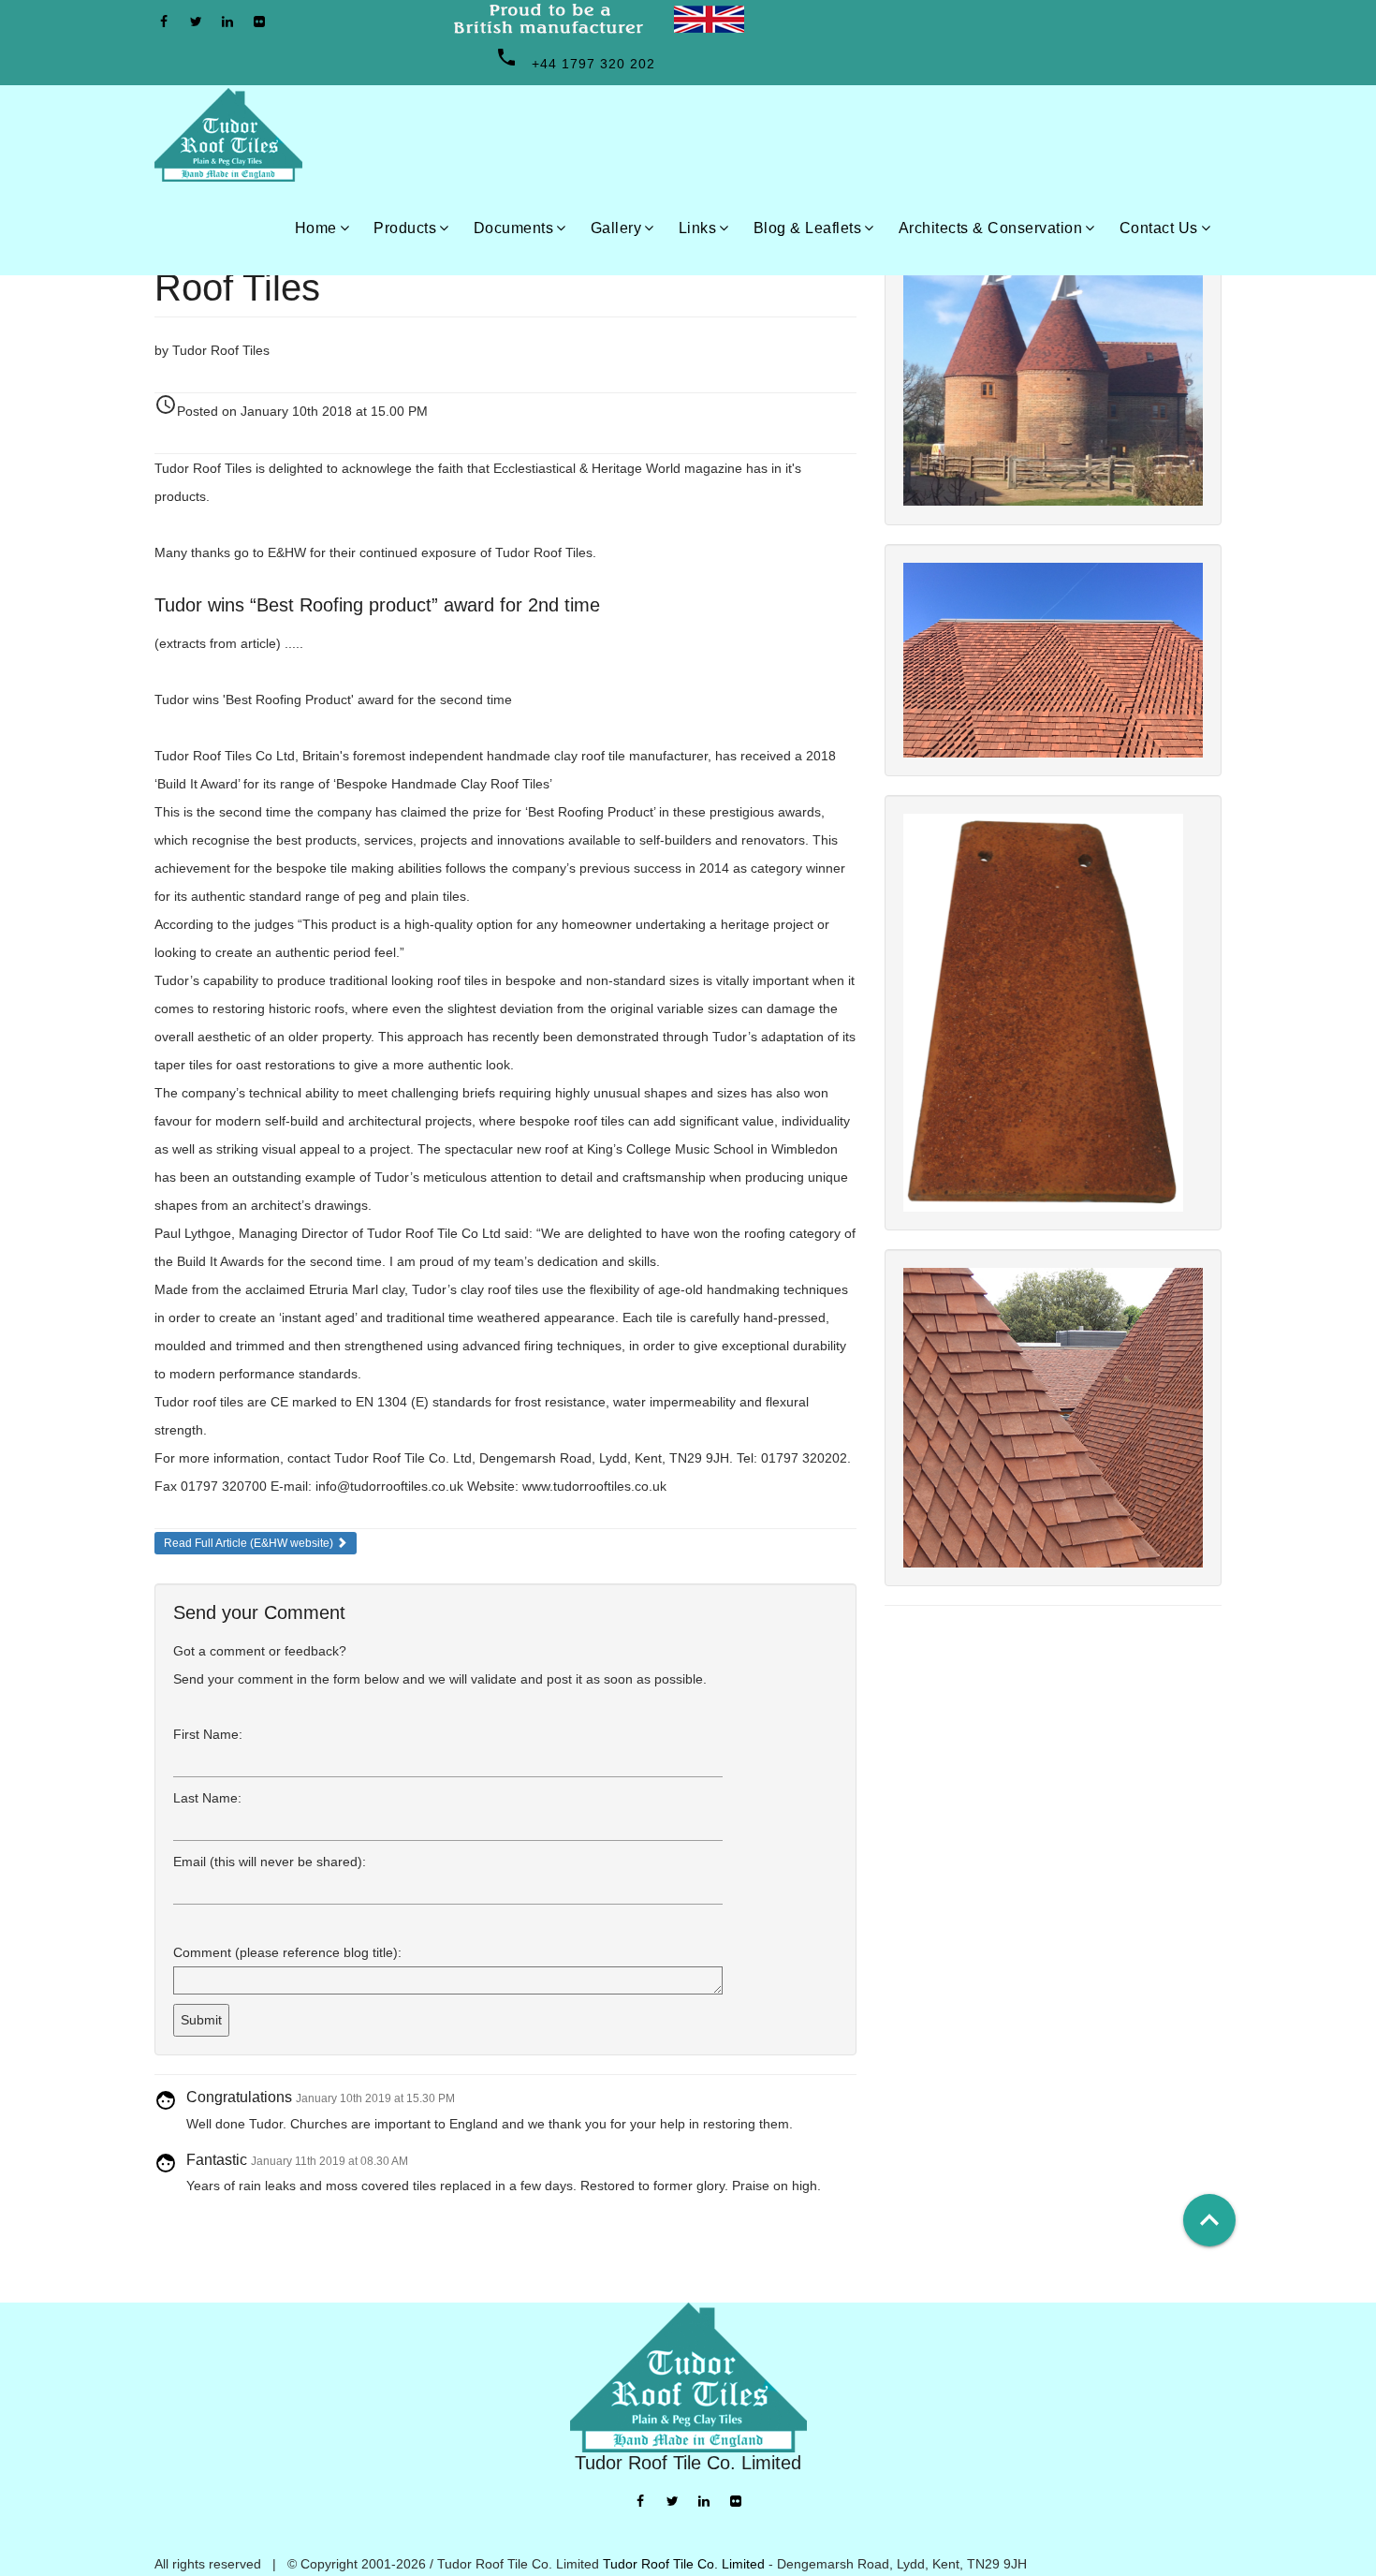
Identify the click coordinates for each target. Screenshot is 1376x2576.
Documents (514, 228)
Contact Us (1159, 228)
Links (698, 228)
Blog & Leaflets (808, 228)
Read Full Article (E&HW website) (250, 1543)
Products (405, 228)
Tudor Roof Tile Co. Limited (684, 2564)
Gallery (616, 228)
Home (316, 228)
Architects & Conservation (991, 228)
